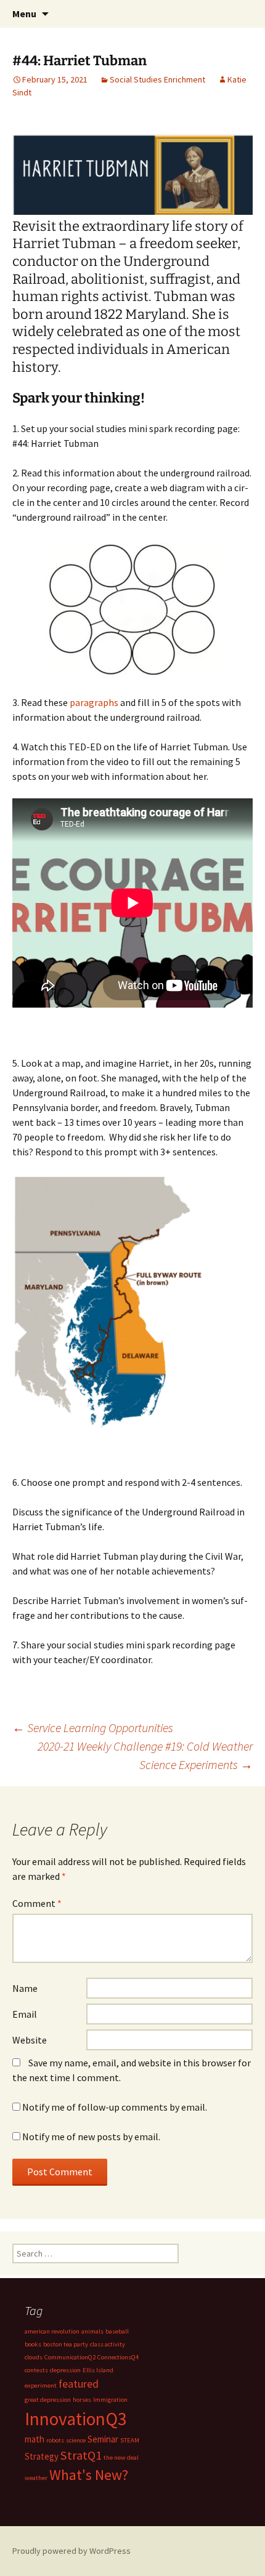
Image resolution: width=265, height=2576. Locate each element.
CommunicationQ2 (70, 2357)
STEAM (130, 2440)
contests (36, 2370)
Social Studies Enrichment (157, 79)
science (76, 2440)
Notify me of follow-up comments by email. (115, 2107)
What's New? (89, 2475)
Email (25, 2014)
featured (79, 2384)
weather (36, 2478)
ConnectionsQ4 (118, 2357)
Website (30, 2040)
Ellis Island (98, 2370)
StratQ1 (81, 2455)
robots (55, 2440)
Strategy (42, 2456)
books (33, 2344)
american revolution (52, 2331)
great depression (48, 2400)
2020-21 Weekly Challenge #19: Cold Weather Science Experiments (145, 1755)
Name (25, 1988)
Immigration (110, 2400)
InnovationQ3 (76, 2419)
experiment (41, 2385)
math (35, 2439)
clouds (34, 2357)
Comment (37, 1903)
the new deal (121, 2458)
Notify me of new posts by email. (91, 2137)
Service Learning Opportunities (93, 1727)
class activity (108, 2344)
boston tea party (66, 2344)
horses (82, 2400)
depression (65, 2370)
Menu (24, 14)
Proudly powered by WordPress (71, 2551)
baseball (117, 2331)
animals (92, 2331)
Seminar (103, 2439)
